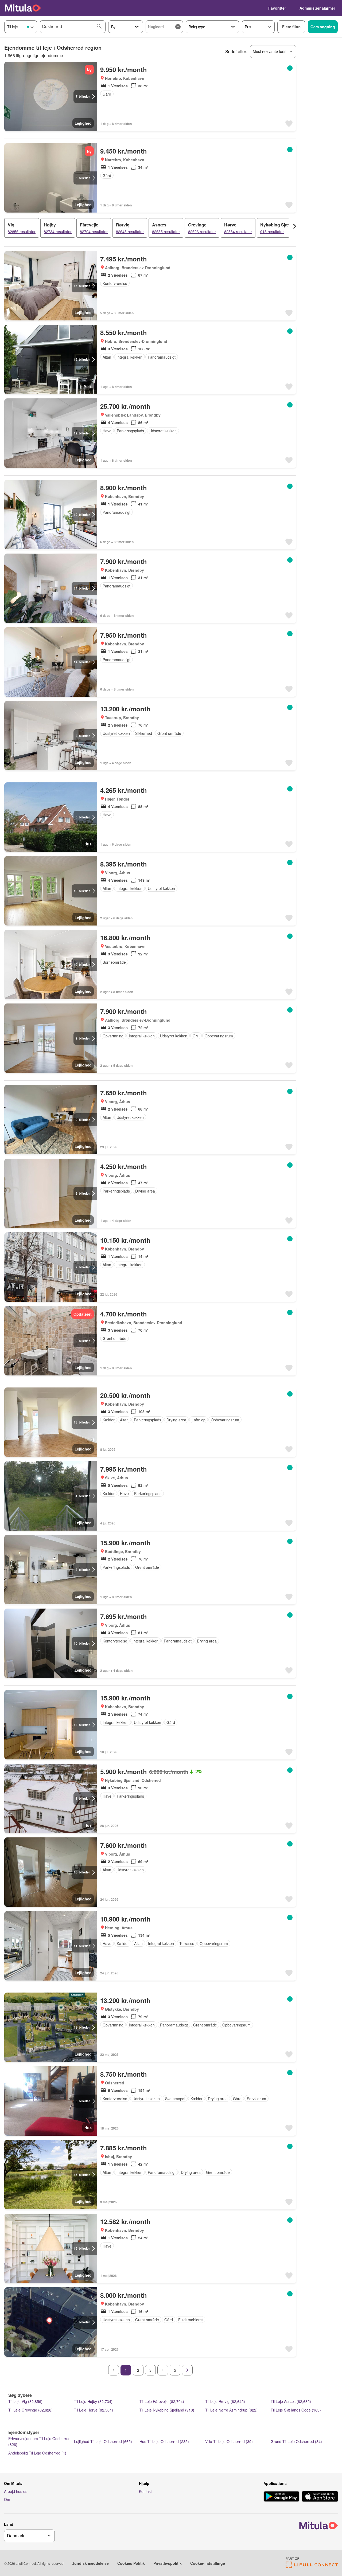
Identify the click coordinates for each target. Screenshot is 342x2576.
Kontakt (145, 2491)
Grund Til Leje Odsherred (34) (296, 2441)
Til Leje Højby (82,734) (93, 2401)
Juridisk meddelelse (90, 2563)
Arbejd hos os (16, 2491)
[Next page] (187, 2370)
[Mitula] (23, 8)
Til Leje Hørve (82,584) (94, 2410)
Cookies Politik (131, 2563)
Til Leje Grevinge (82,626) (30, 2410)
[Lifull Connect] (312, 2567)
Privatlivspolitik (168, 2563)
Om (7, 2499)
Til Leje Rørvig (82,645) (225, 2401)
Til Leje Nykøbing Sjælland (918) (167, 2410)
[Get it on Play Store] (281, 2497)
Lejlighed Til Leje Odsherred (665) (103, 2441)
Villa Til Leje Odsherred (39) (229, 2441)
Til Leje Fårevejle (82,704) (162, 2401)
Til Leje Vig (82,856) (25, 2401)
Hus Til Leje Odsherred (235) (164, 2441)
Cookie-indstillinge (208, 2563)
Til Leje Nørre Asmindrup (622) (231, 2410)
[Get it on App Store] (320, 2497)
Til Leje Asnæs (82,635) (291, 2401)
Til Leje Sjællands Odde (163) (296, 2410)
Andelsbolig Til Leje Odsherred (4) (37, 2453)
